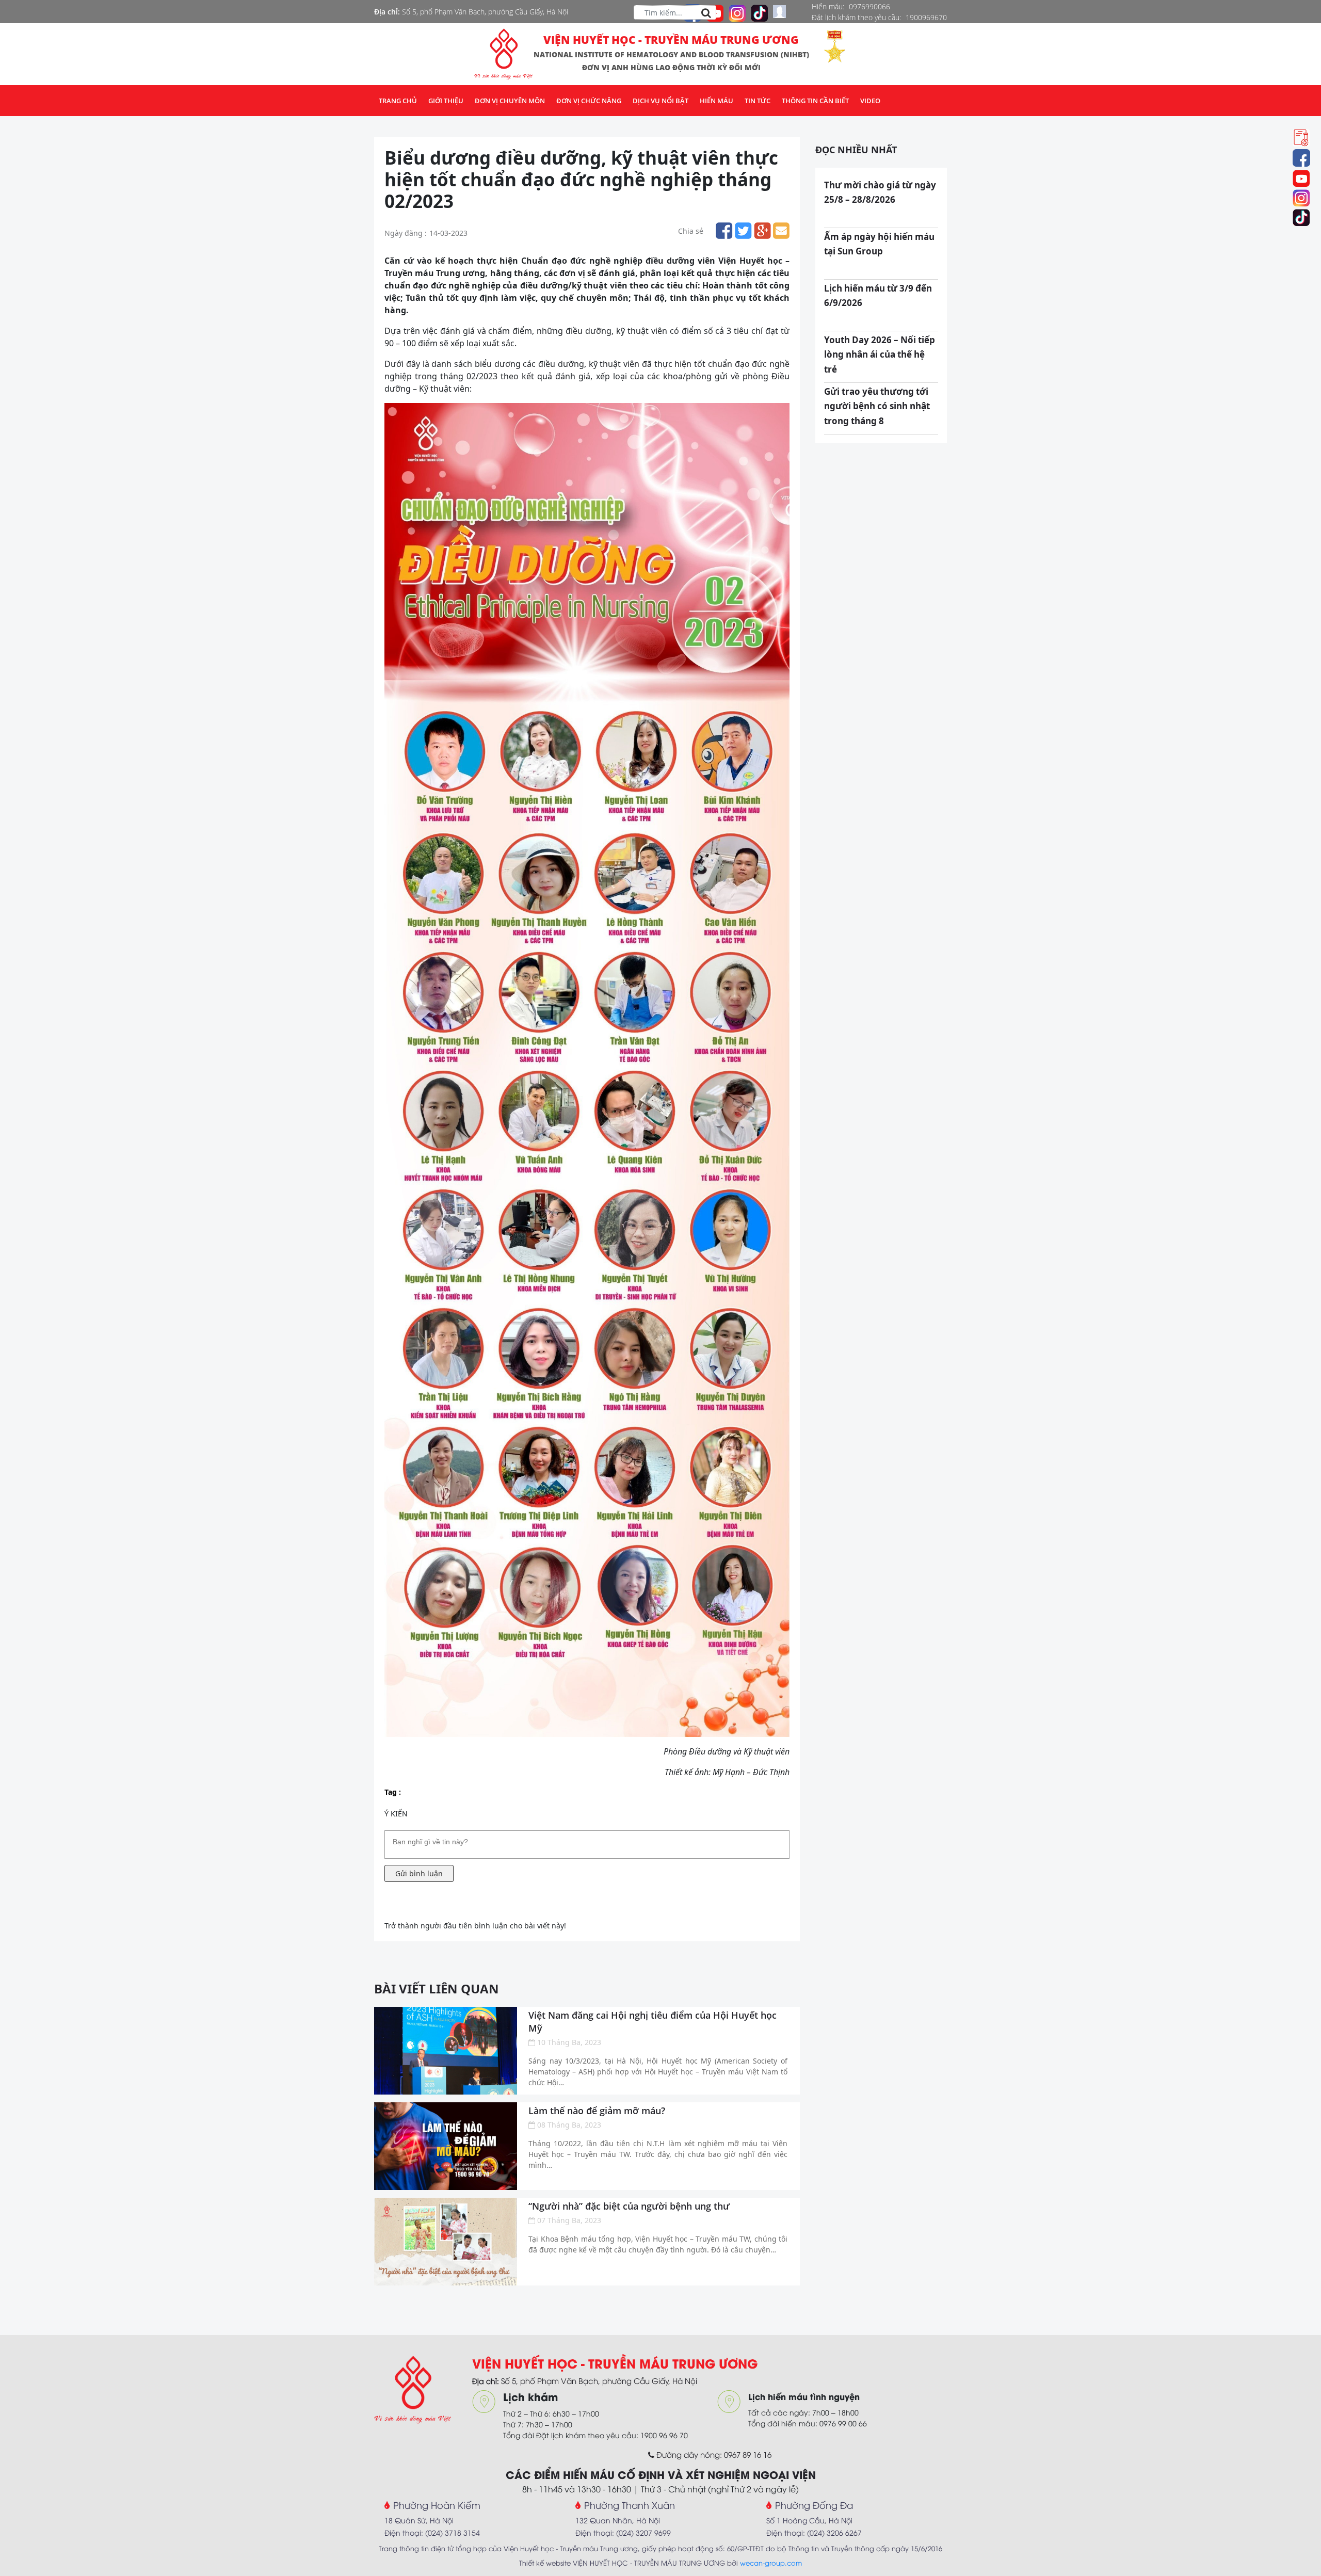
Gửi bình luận (419, 1873)
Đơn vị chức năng (589, 101)
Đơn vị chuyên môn (510, 101)
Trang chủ (398, 101)
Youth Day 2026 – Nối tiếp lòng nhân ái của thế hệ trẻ (880, 355)
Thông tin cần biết (815, 101)
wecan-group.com (771, 2563)
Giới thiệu (446, 101)
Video (870, 101)
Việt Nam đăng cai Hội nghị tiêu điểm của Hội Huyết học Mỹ (653, 2022)
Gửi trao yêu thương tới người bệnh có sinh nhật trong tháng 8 (877, 406)
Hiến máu (716, 101)
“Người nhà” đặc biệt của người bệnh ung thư (629, 2206)
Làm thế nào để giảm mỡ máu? (597, 2111)
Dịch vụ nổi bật (660, 101)
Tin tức (758, 101)
